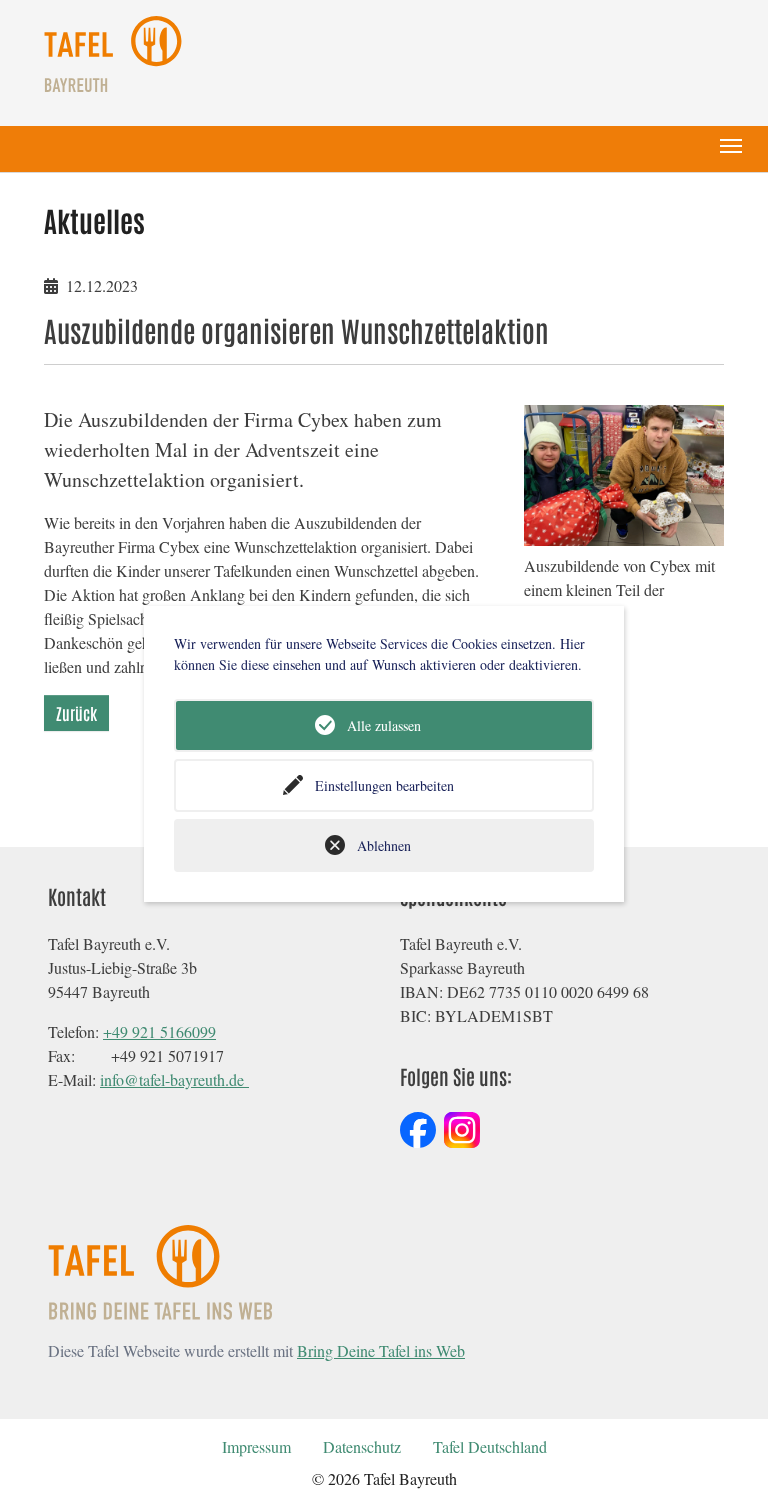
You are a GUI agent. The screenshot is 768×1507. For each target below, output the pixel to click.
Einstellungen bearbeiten (384, 785)
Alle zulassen (384, 725)
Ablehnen (384, 845)
